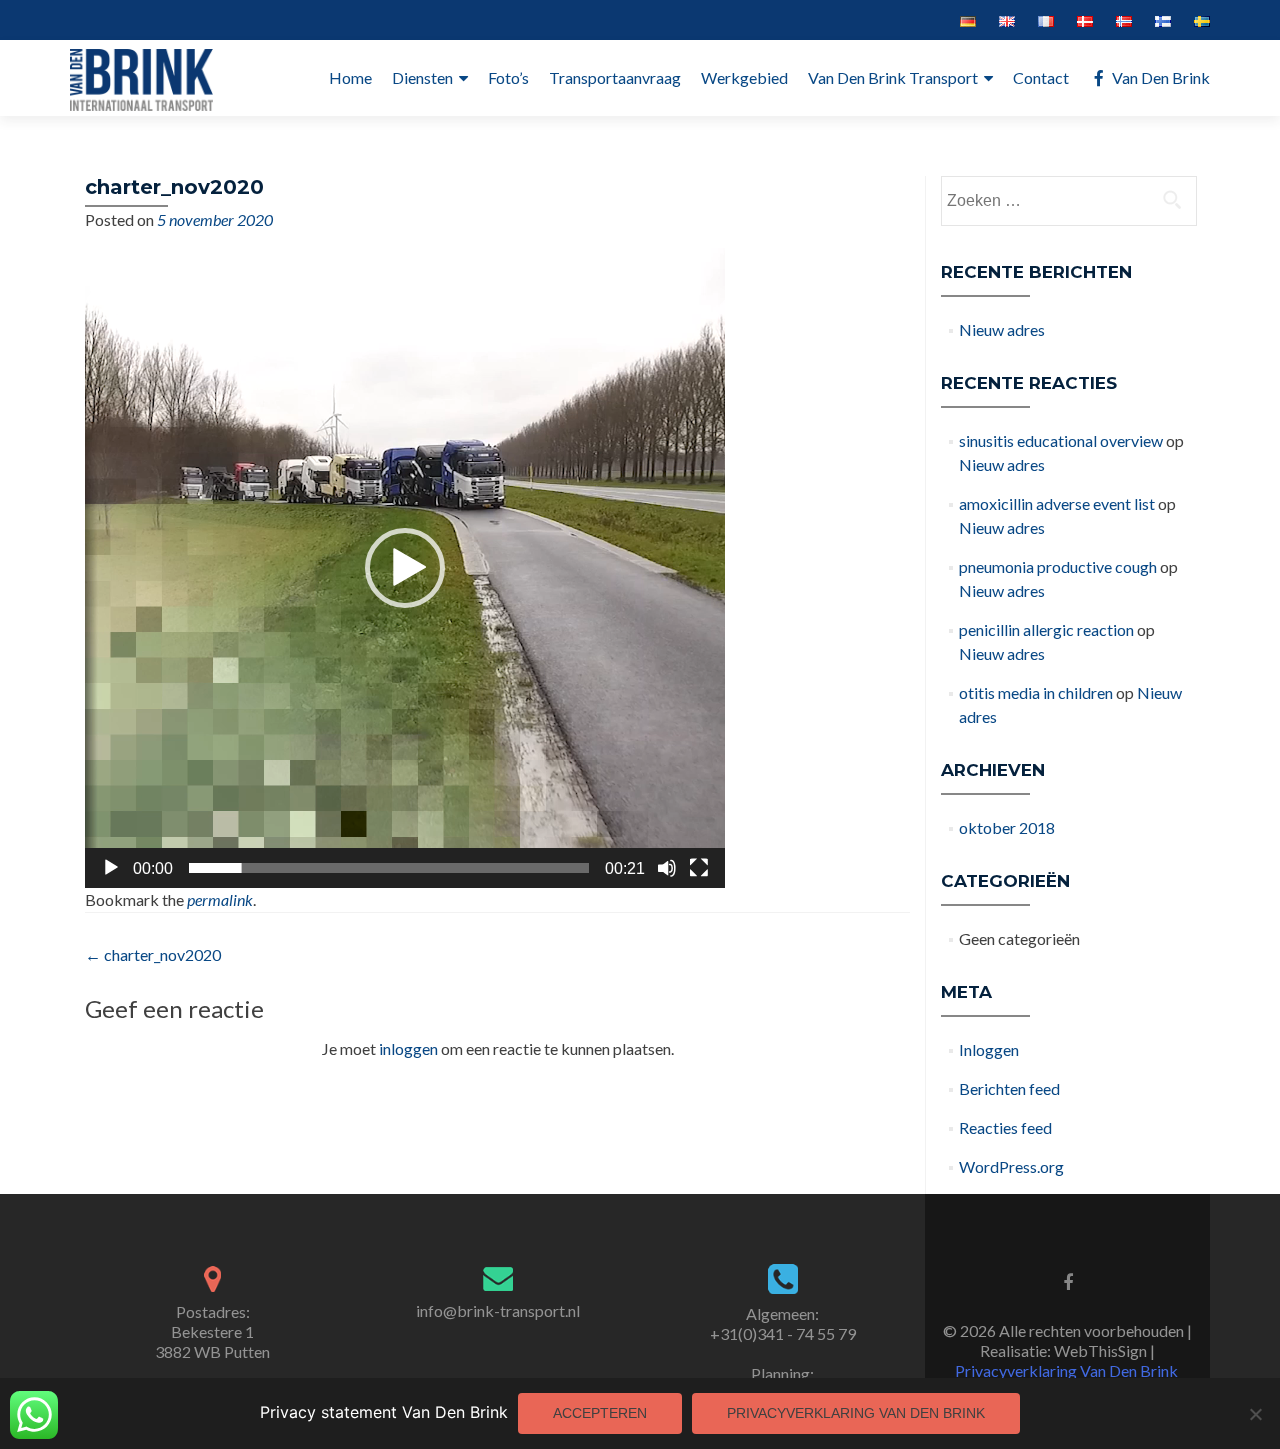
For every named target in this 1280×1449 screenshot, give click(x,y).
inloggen (408, 1048)
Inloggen (989, 1049)
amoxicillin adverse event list (1057, 503)
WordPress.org (1011, 1166)
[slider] (389, 868)
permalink (220, 899)
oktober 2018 (1007, 827)
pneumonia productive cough (1058, 566)
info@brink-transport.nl (498, 1310)
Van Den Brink (1161, 77)
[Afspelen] (111, 868)
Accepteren (600, 1413)
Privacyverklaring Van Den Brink (1066, 1370)
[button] (405, 568)
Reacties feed (1005, 1127)
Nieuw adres (1002, 329)
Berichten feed (1009, 1088)
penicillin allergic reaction (1046, 629)
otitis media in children (1036, 692)
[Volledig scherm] (699, 868)
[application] (405, 568)
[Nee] (1255, 1414)
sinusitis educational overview (1061, 440)
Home (350, 77)
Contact (1041, 77)
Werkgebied (744, 77)
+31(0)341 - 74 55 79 (783, 1333)
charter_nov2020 (153, 954)
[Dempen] (667, 868)
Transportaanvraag (615, 77)
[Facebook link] (1068, 1281)
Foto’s (508, 77)
